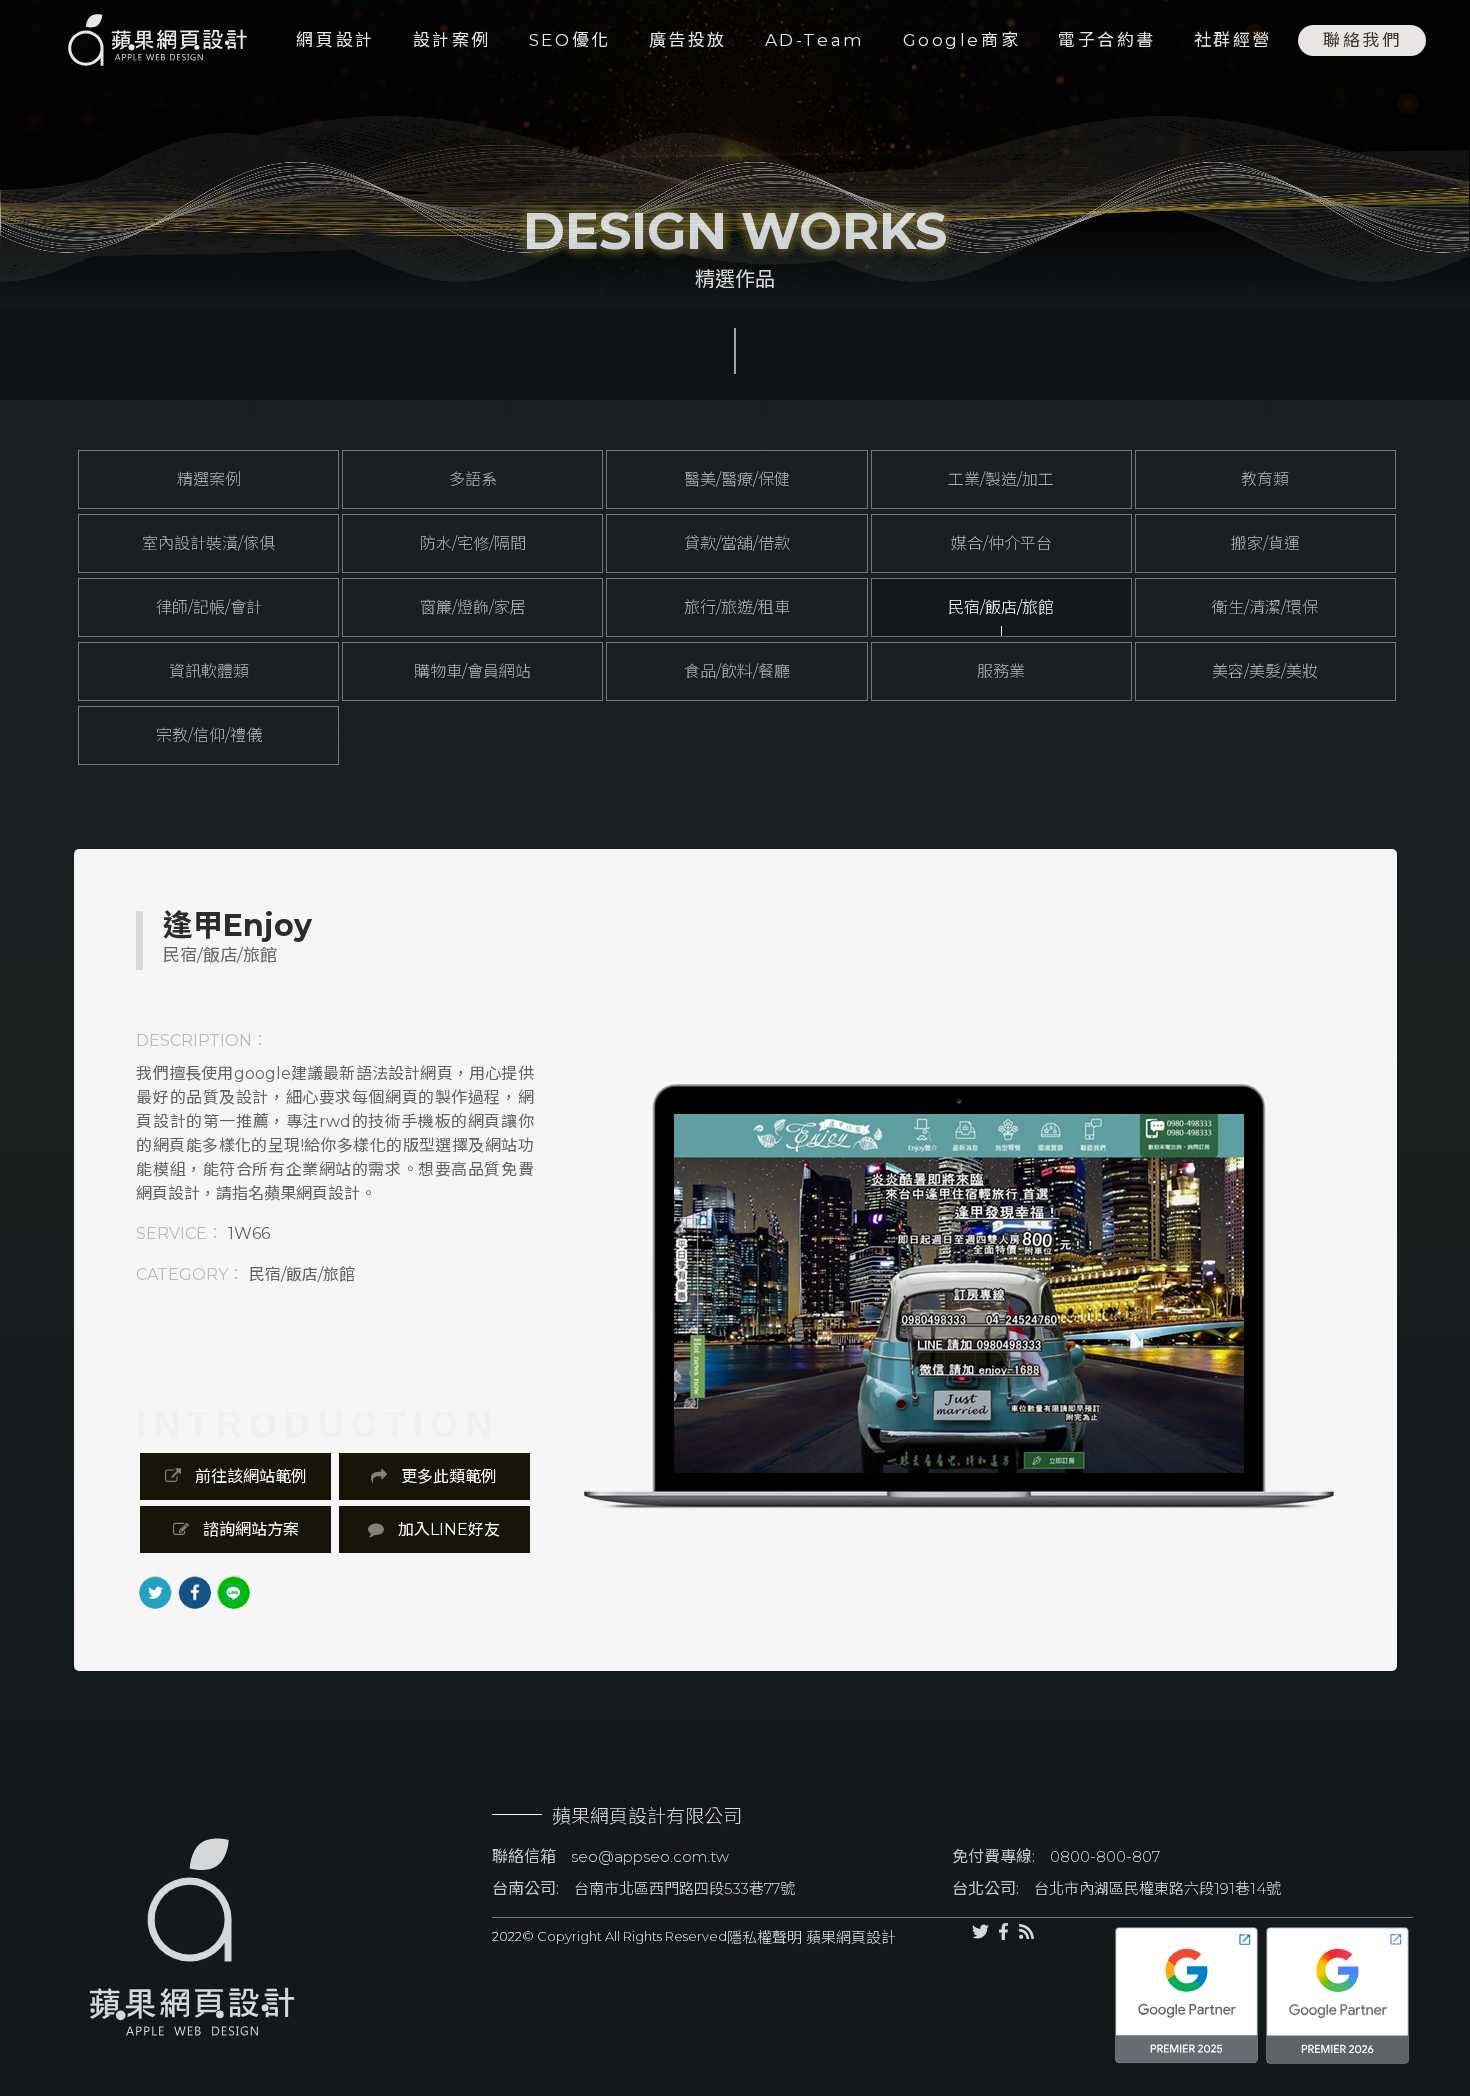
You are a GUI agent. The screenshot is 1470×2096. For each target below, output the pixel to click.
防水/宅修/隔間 (473, 543)
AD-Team (815, 40)
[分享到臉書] (194, 1592)
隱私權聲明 (764, 1937)
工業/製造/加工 (1001, 479)
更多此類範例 (447, 1476)
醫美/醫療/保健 (737, 479)
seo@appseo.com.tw (650, 1856)
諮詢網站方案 (249, 1529)
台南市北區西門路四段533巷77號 (684, 1888)
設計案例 (452, 40)
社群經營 (1233, 40)
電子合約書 (1107, 40)
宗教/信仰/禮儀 (209, 735)
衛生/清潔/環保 (1265, 607)
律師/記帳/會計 (209, 607)
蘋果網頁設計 (849, 1937)
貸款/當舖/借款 (737, 543)
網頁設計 (335, 40)
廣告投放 (688, 40)
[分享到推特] (155, 1592)
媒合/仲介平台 (1001, 543)
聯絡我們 (1362, 40)
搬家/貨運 (1265, 543)
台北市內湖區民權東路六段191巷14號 (1157, 1888)
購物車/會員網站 (472, 671)
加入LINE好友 (447, 1529)
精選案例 (209, 479)
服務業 (1001, 671)
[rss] (1026, 1995)
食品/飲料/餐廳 (737, 671)
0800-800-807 (1105, 1856)
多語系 (473, 479)
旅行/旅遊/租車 (737, 607)
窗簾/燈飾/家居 (473, 607)
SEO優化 (570, 40)
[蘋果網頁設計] (142, 40)
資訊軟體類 (209, 671)
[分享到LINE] (233, 1592)
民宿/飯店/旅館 (1001, 607)
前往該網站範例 (249, 1476)
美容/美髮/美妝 (1265, 671)
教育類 (1265, 479)
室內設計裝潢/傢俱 (208, 543)
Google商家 (961, 40)
